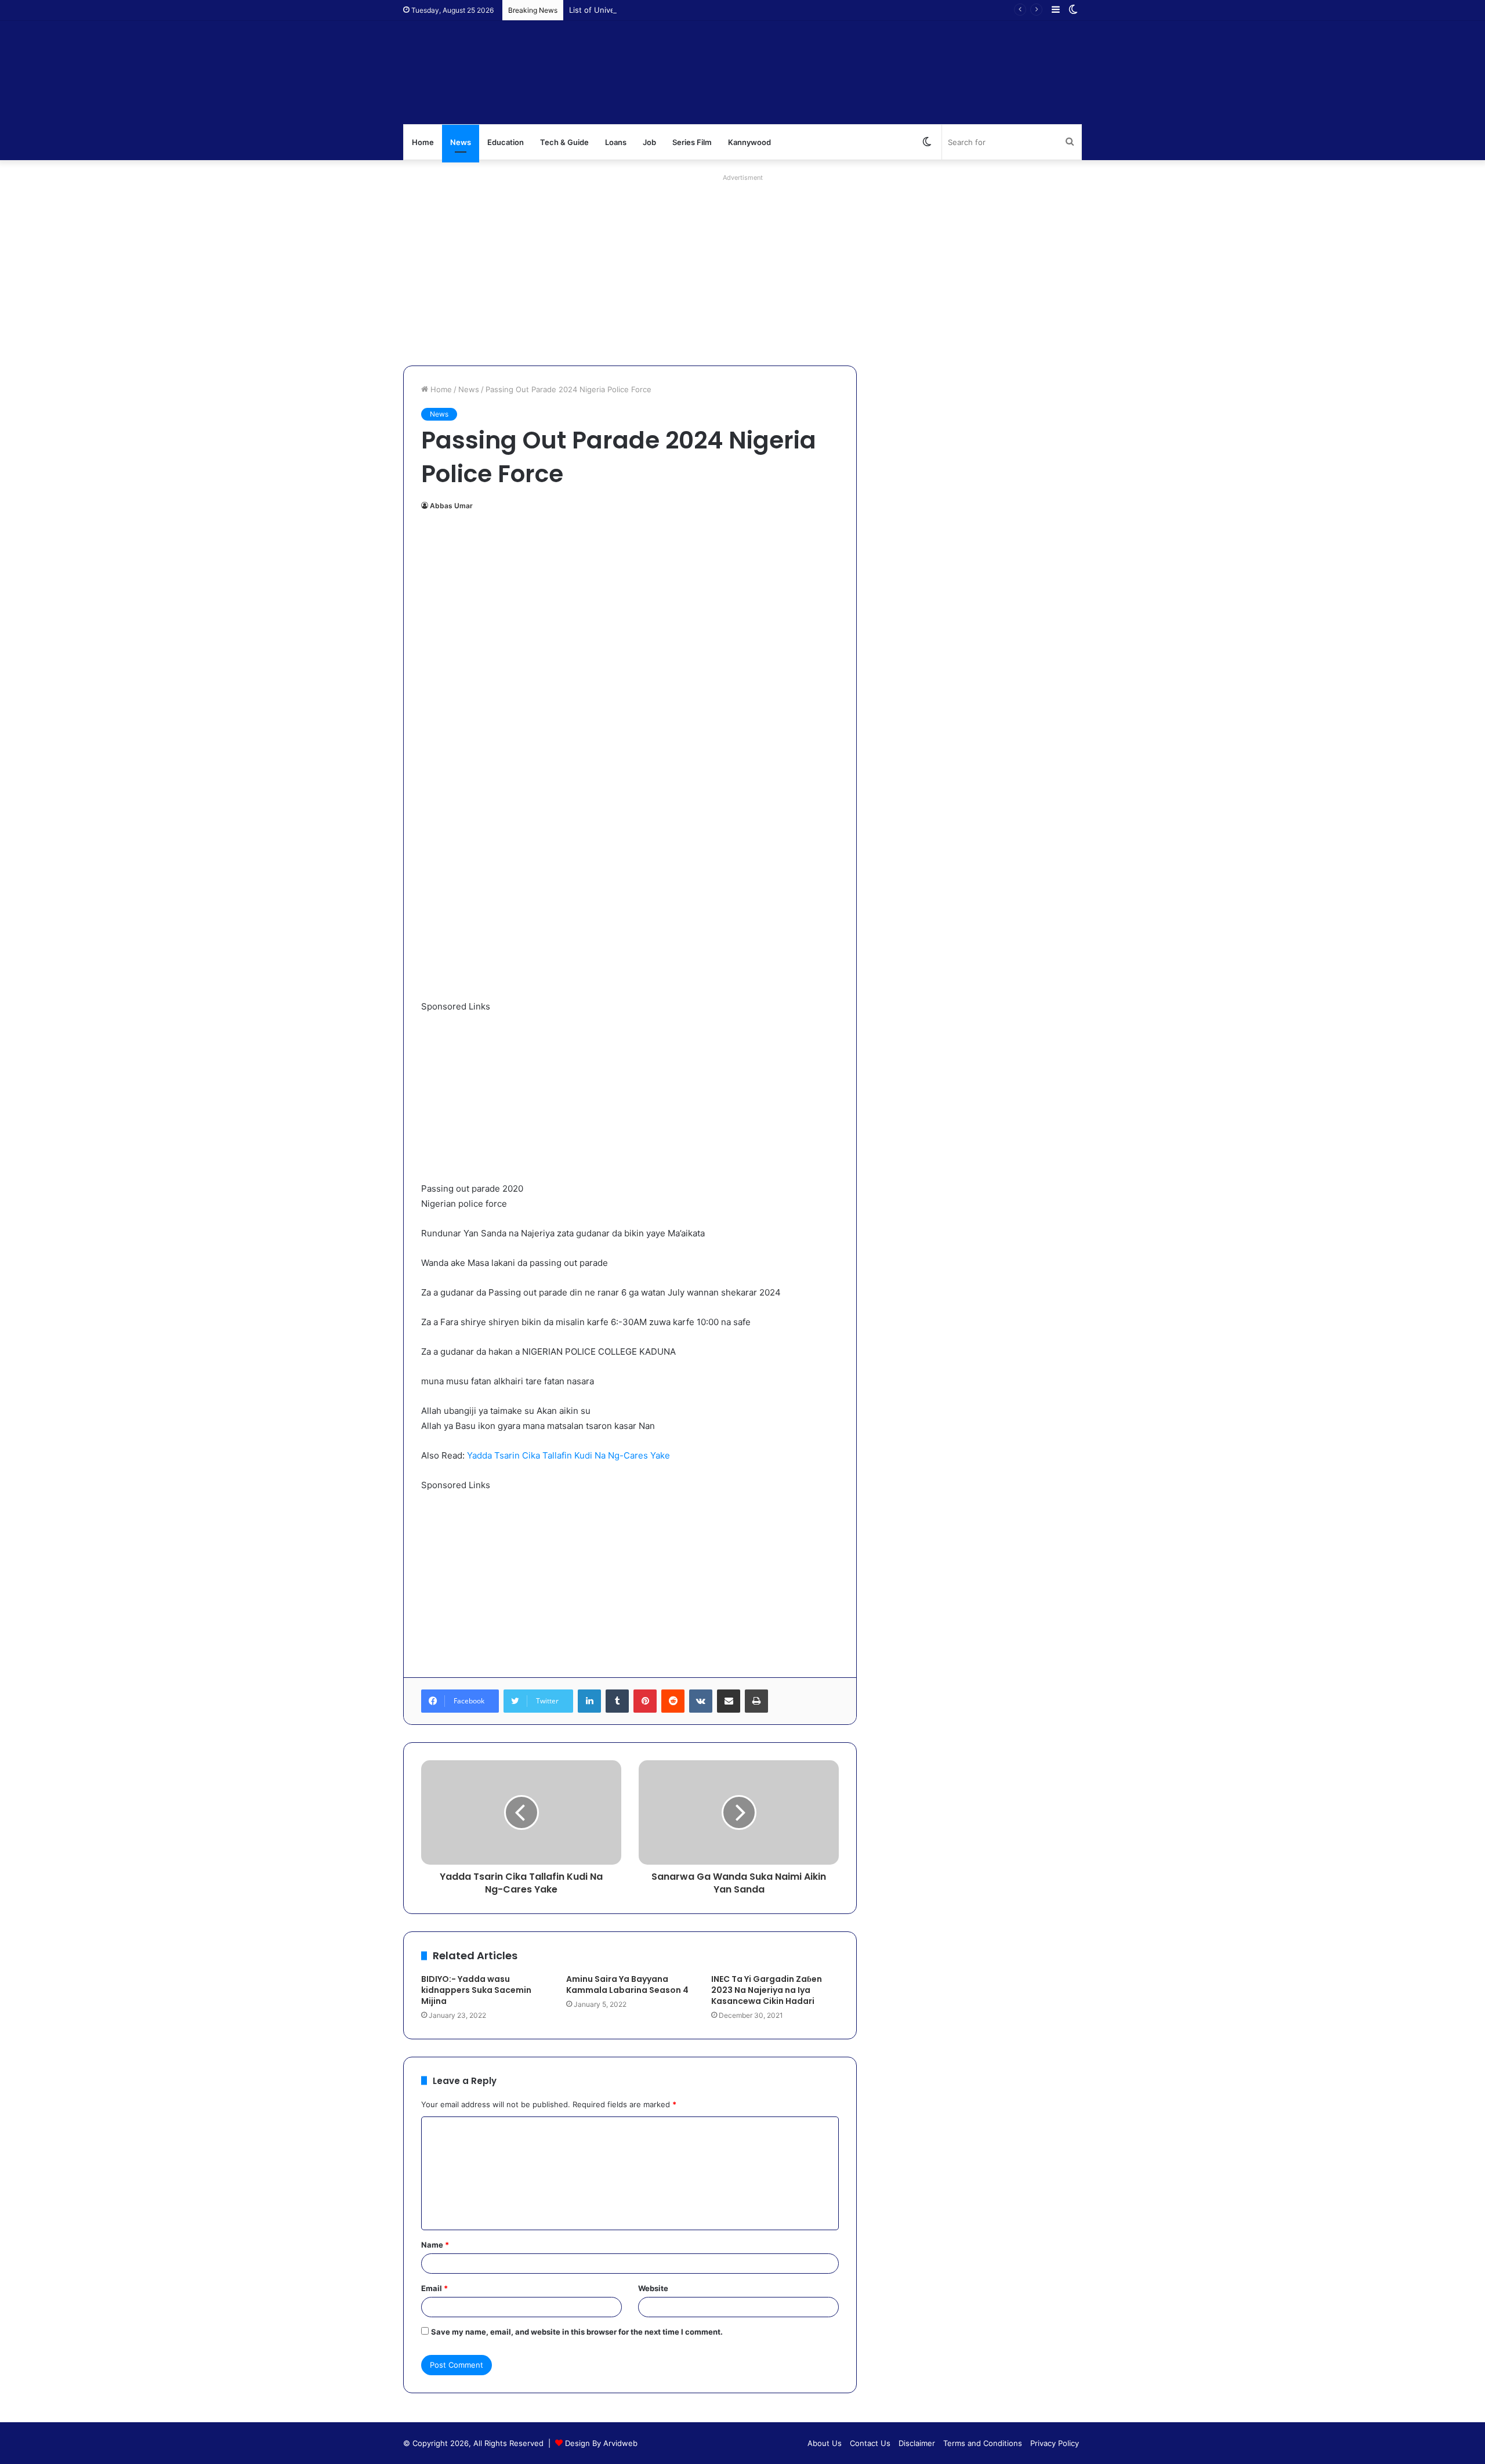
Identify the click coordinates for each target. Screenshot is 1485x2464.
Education (506, 142)
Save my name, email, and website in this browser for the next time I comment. (577, 2332)
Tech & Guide (564, 142)
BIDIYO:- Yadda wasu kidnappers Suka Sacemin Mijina (476, 1990)
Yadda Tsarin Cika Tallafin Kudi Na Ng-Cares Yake (568, 1455)
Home (423, 142)
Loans (616, 142)
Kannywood (749, 142)
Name (435, 2245)
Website (653, 2288)
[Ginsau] (577, 73)
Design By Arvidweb (601, 2443)
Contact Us (870, 2443)
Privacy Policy (1055, 2443)
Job (649, 142)
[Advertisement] (742, 267)
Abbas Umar (451, 506)
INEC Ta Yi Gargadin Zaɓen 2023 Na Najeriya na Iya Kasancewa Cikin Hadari (767, 1990)
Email (434, 2288)
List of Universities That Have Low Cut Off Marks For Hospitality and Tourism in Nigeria (727, 10)
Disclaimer (917, 2443)
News (461, 142)
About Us (825, 2443)
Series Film (692, 142)
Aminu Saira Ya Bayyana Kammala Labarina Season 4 (627, 1984)
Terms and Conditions (983, 2443)
